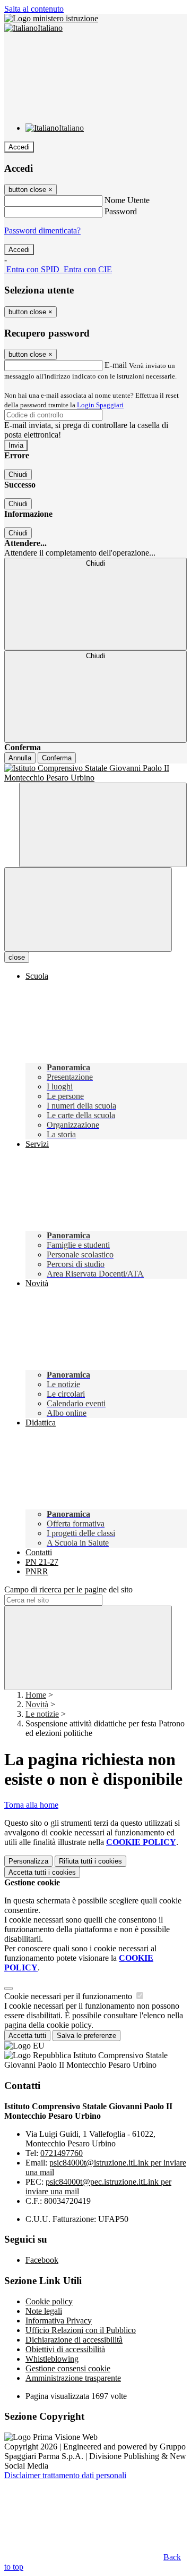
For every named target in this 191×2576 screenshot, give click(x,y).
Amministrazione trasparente (73, 2378)
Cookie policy (49, 2301)
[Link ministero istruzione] (51, 18)
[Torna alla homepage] (95, 773)
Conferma (57, 758)
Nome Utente (127, 200)
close (17, 957)
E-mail (116, 365)
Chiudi (18, 475)
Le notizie (42, 1714)
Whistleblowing (52, 2359)
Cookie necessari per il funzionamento (69, 1996)
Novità (37, 1704)
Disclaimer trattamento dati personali (65, 2475)
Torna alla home (31, 1805)
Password (121, 211)
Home (36, 1695)
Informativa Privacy (59, 2321)
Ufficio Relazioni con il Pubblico (81, 2330)
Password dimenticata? (42, 230)
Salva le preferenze (86, 2036)
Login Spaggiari (100, 405)
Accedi (19, 147)
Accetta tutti (42, 1872)
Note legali (44, 2311)
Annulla (20, 758)
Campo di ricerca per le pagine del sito (68, 1589)
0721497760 (62, 2153)
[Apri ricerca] (103, 825)
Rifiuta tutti (90, 1861)
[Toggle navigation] (88, 909)
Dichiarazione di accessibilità (74, 2340)
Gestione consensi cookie (68, 2368)
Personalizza (28, 1861)
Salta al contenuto (34, 9)
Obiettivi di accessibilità (65, 2349)
